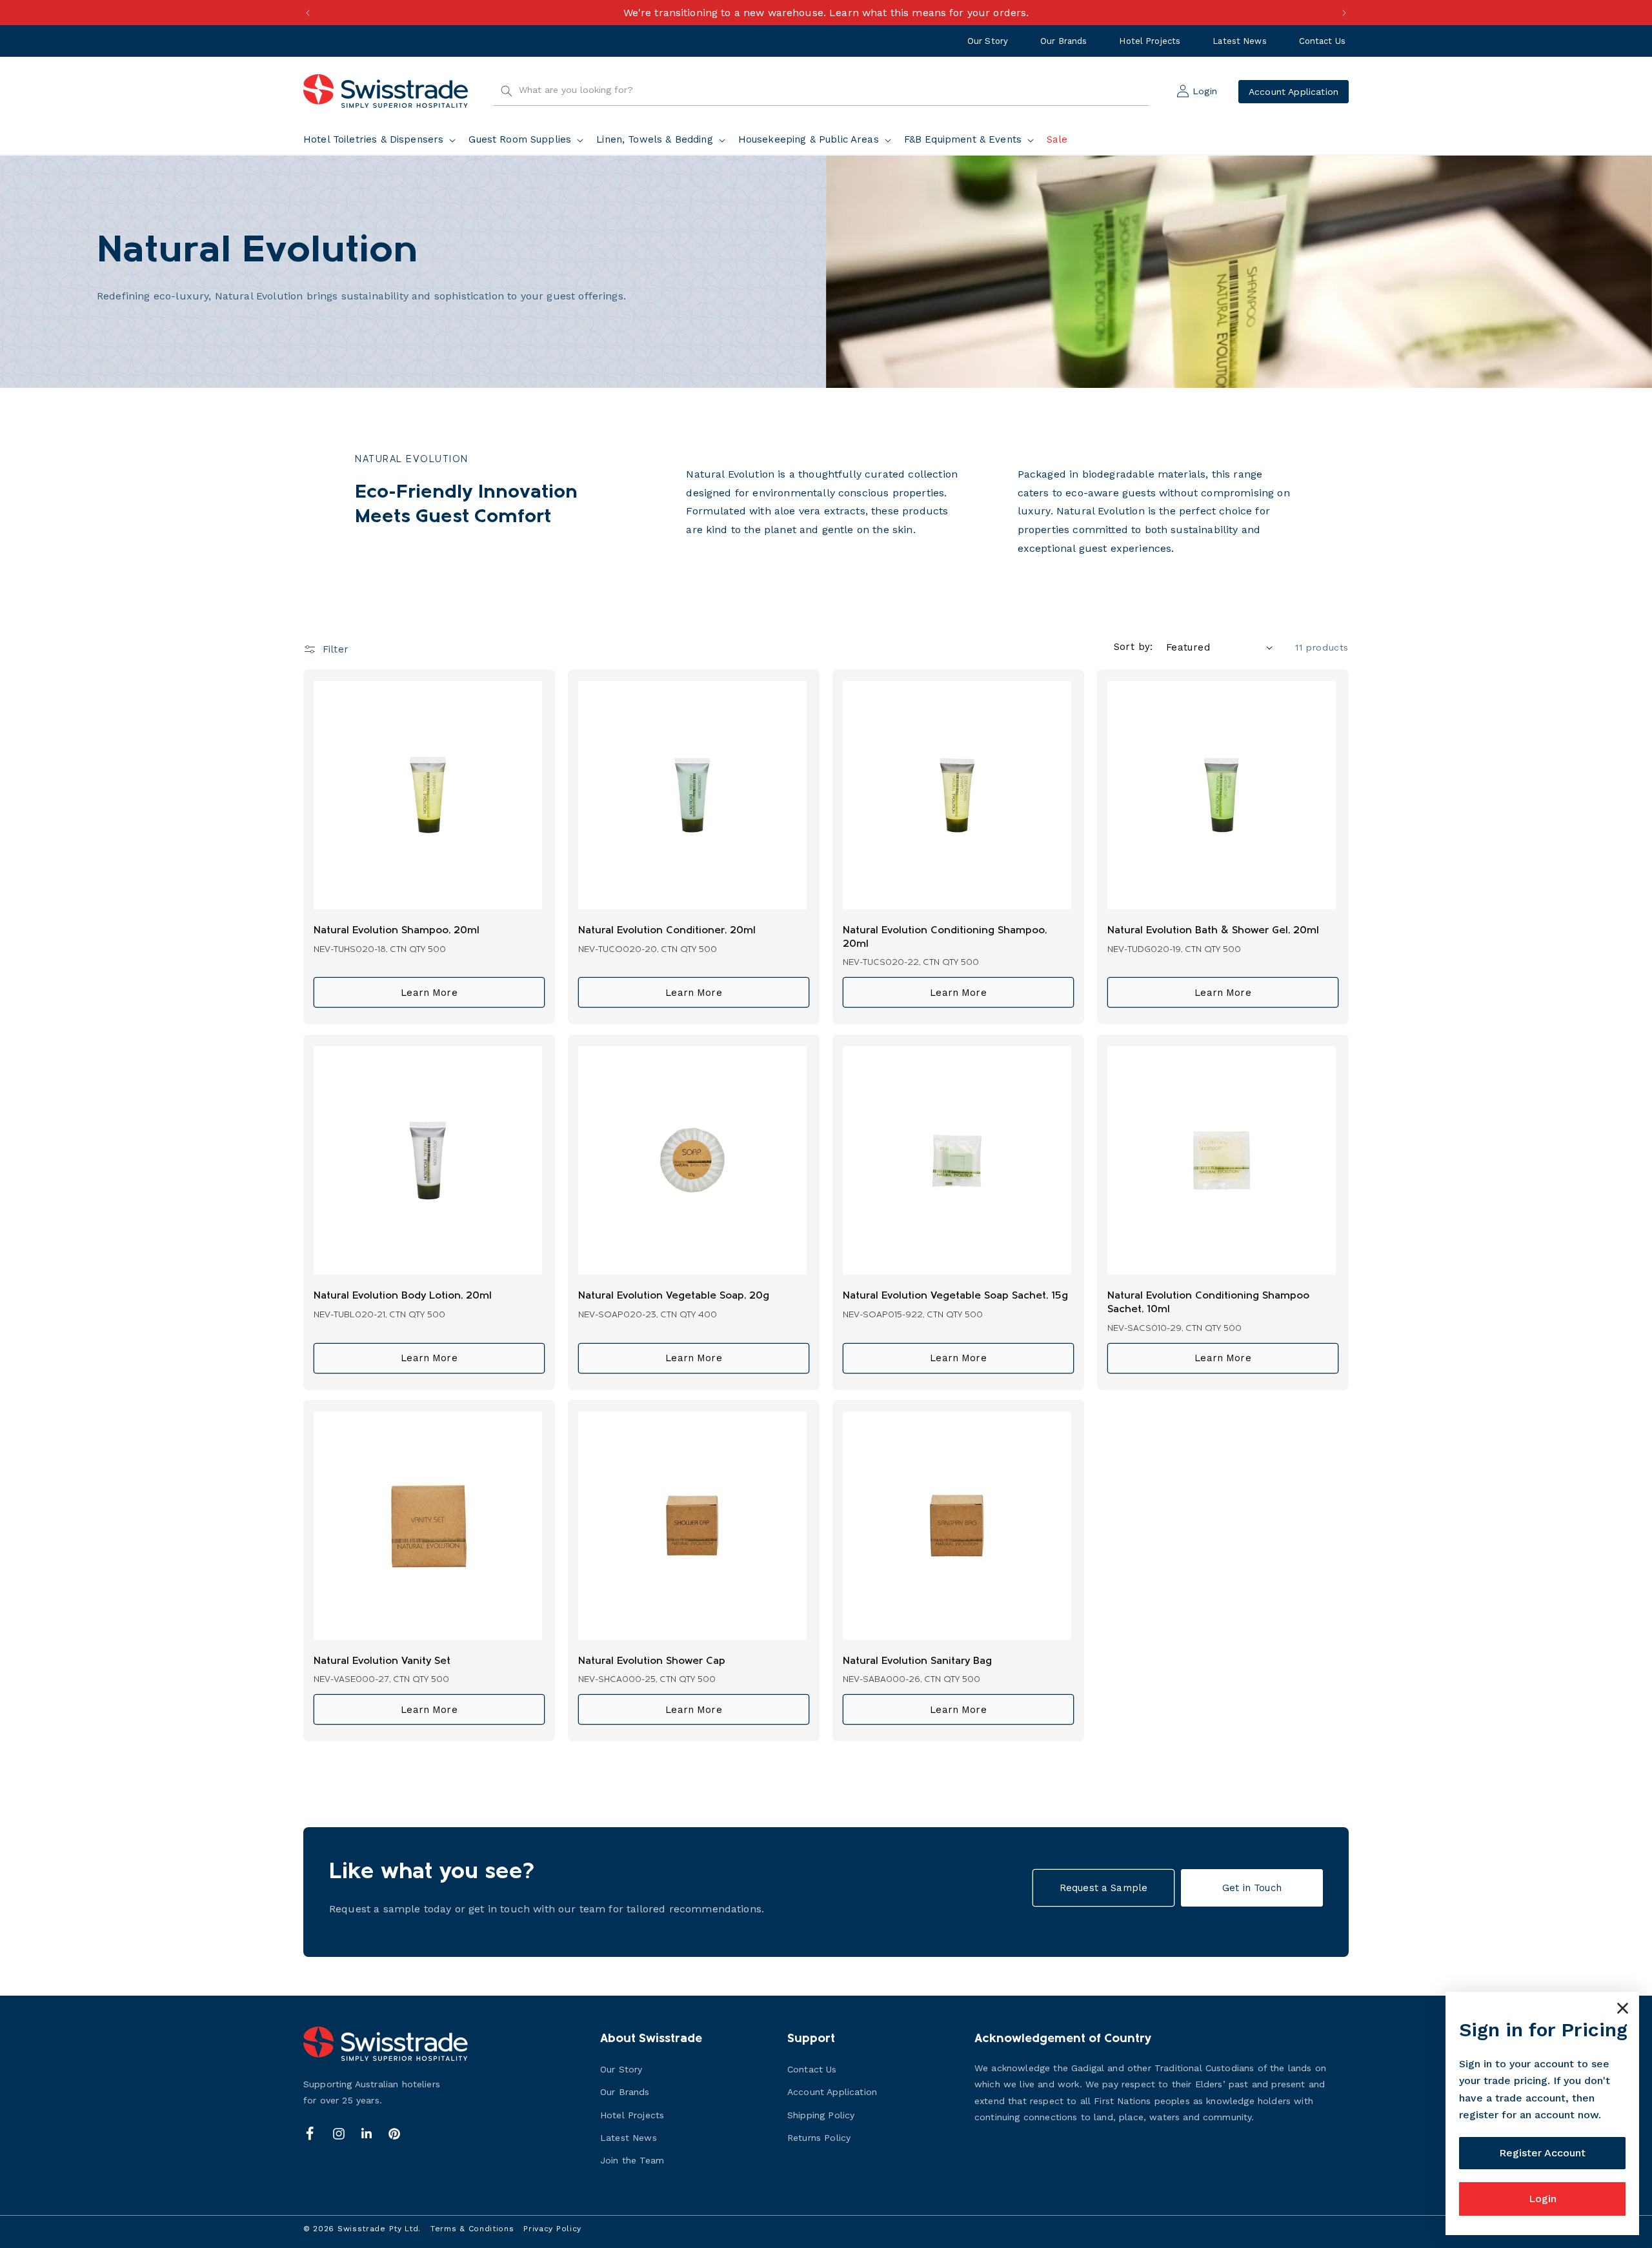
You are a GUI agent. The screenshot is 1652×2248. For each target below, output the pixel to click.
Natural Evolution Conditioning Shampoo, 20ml (945, 937)
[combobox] (821, 91)
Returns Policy (819, 2138)
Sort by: (1133, 647)
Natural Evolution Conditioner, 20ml (667, 931)
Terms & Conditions (472, 2229)
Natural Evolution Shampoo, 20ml (397, 931)
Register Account (1542, 2153)
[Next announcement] (1344, 13)
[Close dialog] (1623, 2008)
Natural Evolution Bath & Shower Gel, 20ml (1213, 931)
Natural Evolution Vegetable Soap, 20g (674, 1296)
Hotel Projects (1150, 41)
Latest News (1239, 41)
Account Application (1294, 91)
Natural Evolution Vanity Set (382, 1661)
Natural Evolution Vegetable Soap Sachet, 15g (955, 1296)
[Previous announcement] (308, 13)
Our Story (988, 41)
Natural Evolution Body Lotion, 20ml (403, 1296)
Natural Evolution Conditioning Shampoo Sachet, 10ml (1208, 1303)
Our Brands (1063, 41)
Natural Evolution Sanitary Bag (917, 1661)
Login (1543, 2199)
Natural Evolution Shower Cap (652, 1661)
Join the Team (632, 2160)
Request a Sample (1103, 1888)
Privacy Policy (552, 2229)
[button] (382, 140)
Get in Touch (1252, 1888)
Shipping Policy (821, 2115)
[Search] (507, 91)
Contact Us (1322, 41)
